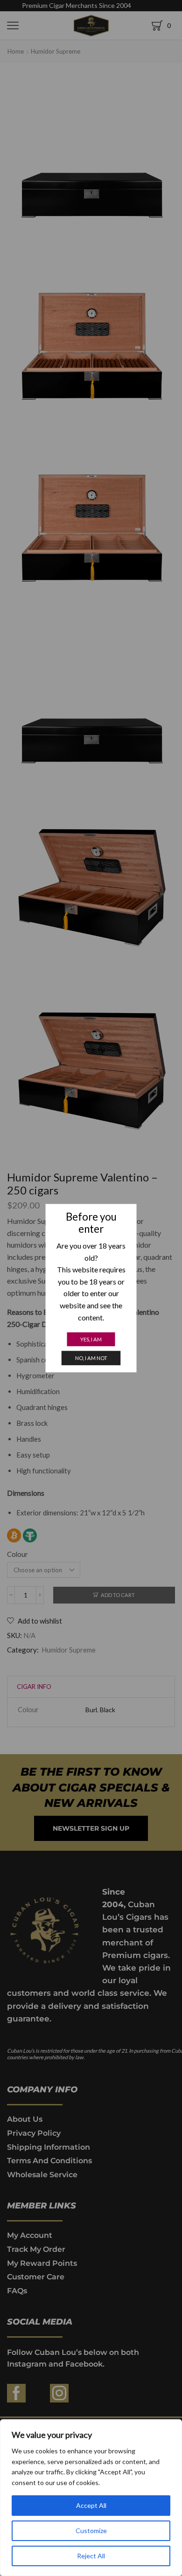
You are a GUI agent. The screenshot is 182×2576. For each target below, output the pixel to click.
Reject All (91, 2556)
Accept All (91, 2505)
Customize (91, 2531)
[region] (91, 2498)
